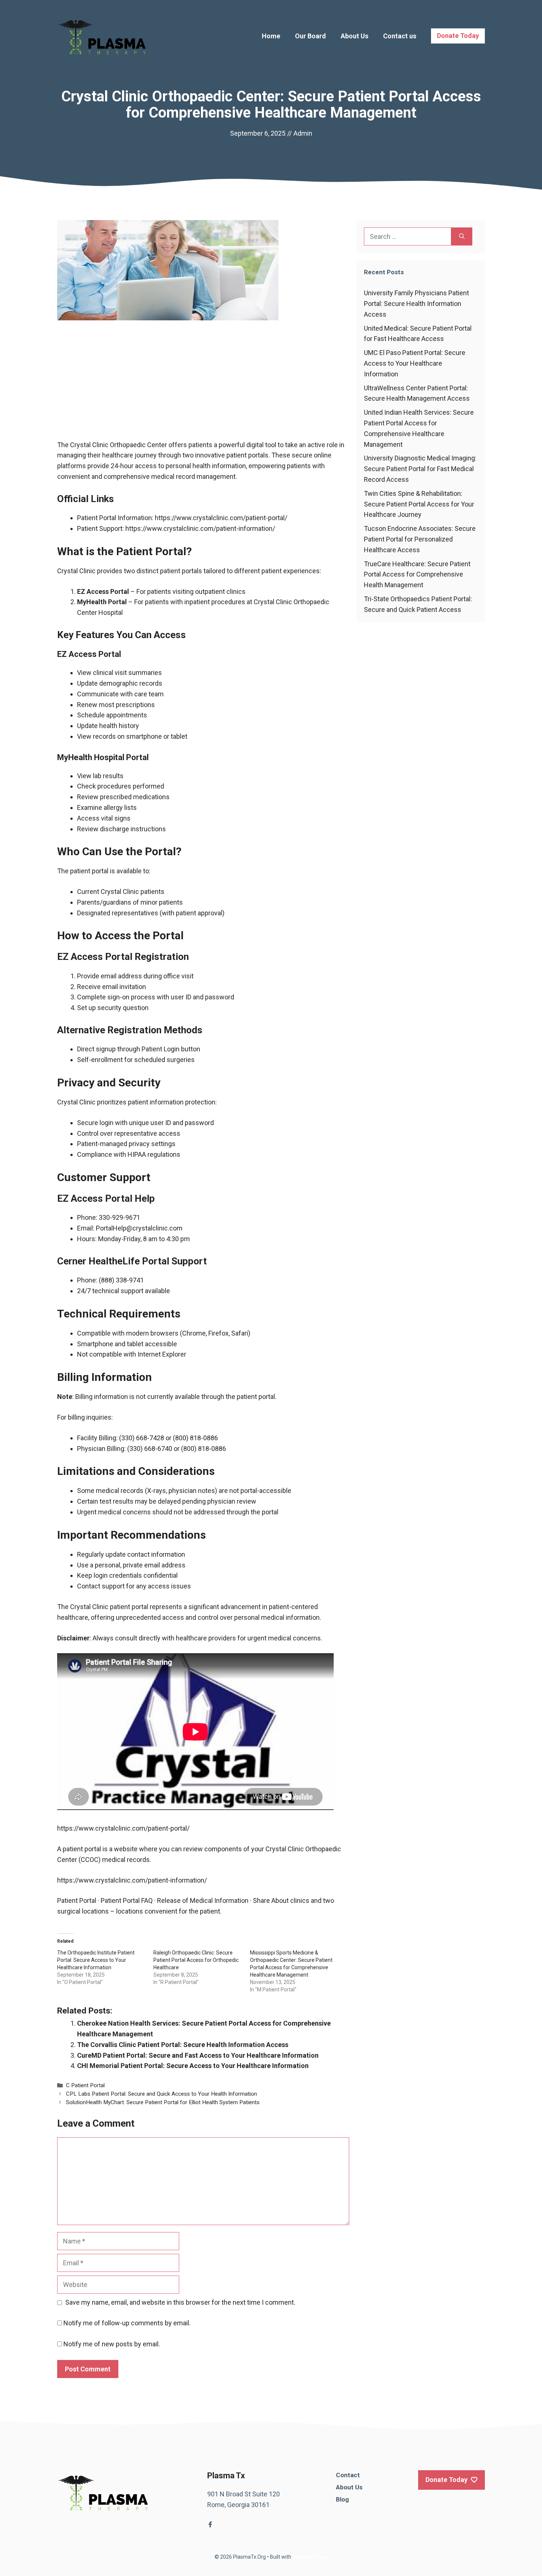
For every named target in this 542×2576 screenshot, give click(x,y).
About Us (355, 36)
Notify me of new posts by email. (112, 2344)
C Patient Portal (85, 2085)
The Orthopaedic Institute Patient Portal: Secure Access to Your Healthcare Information (96, 1960)
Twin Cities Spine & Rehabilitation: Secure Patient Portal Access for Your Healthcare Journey (419, 504)
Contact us (400, 36)
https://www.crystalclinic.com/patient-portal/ (221, 518)
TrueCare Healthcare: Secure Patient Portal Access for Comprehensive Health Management (417, 575)
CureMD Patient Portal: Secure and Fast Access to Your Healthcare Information (198, 2055)
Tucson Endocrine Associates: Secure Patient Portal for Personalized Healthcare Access (420, 539)
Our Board (310, 36)
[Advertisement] (203, 385)
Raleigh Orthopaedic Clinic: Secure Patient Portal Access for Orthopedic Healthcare (196, 1960)
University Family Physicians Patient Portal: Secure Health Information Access (416, 304)
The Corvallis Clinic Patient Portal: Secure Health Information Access (183, 2045)
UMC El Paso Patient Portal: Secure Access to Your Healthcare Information (415, 363)
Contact (348, 2475)
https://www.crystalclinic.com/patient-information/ (200, 528)
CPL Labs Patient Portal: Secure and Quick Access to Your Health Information (161, 2094)
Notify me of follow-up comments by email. (127, 2323)
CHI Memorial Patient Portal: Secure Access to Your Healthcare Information (193, 2066)
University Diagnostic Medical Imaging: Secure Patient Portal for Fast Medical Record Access (420, 469)
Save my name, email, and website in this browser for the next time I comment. (180, 2302)
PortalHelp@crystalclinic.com (139, 1228)
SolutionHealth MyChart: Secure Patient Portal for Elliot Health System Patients (163, 2102)
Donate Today (458, 36)
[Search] (462, 236)
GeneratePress (310, 2557)
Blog (342, 2499)
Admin (303, 133)
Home (271, 36)
